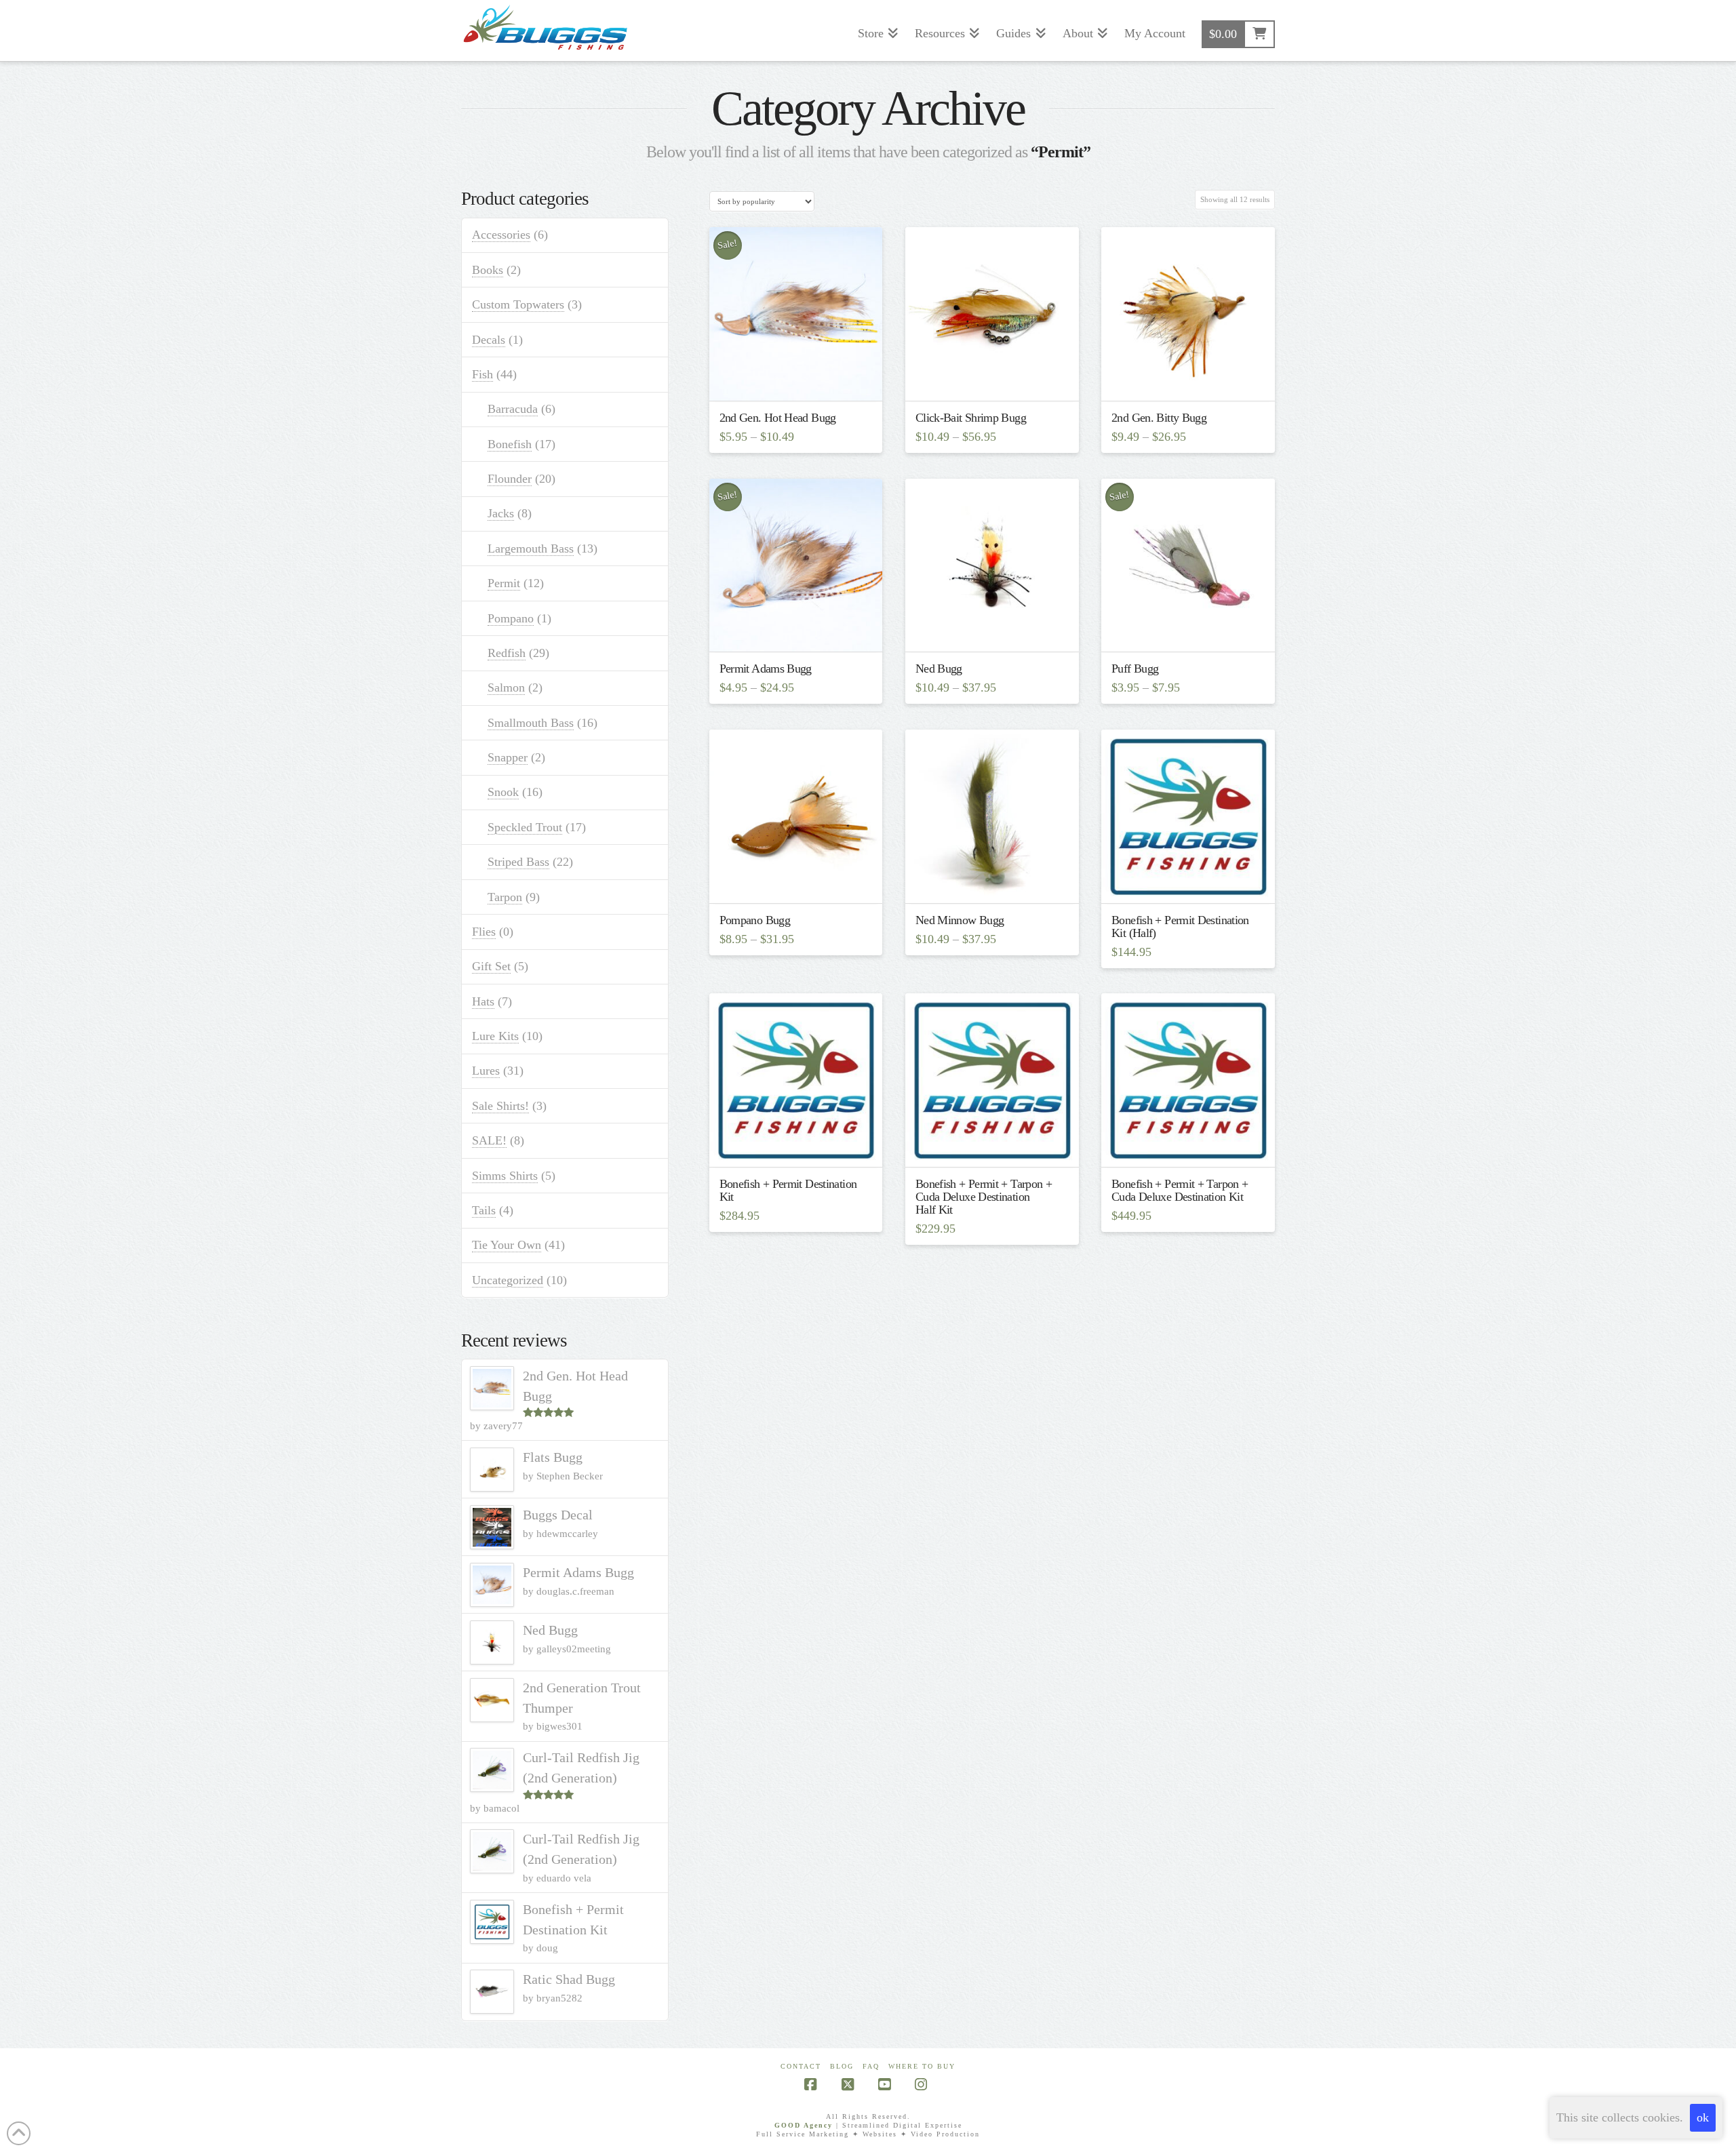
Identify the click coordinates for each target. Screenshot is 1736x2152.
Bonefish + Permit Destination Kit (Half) (1180, 926)
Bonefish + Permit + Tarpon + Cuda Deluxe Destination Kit (1180, 1190)
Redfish (507, 653)
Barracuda (513, 409)
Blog (842, 2066)
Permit (504, 583)
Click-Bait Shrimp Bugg (971, 418)
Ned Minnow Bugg (960, 920)
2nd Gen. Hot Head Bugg (778, 418)
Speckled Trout (525, 827)
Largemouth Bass (531, 549)
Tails (484, 1210)
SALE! (489, 1140)
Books (488, 270)
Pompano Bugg (755, 920)
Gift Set (491, 966)
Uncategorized (508, 1280)
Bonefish (510, 444)
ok (1703, 2117)
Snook (503, 792)
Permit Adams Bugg (766, 669)
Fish (482, 374)
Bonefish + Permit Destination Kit (788, 1190)
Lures (486, 1071)
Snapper (508, 757)
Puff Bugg (1135, 669)
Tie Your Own (507, 1245)
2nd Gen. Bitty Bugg (1159, 418)
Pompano (511, 618)
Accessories (501, 235)
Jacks (501, 513)
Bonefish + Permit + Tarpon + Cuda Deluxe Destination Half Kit (984, 1197)
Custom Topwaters (518, 304)
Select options (800, 378)
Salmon (506, 688)
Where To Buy (922, 2066)
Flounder (510, 479)
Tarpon (505, 897)
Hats (483, 1001)
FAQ (871, 2066)
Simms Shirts (505, 1176)
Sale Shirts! (500, 1106)
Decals (489, 340)
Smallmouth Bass (531, 723)
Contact (801, 2066)
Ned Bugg (939, 669)
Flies (484, 932)
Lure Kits (495, 1036)
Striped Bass (518, 862)
